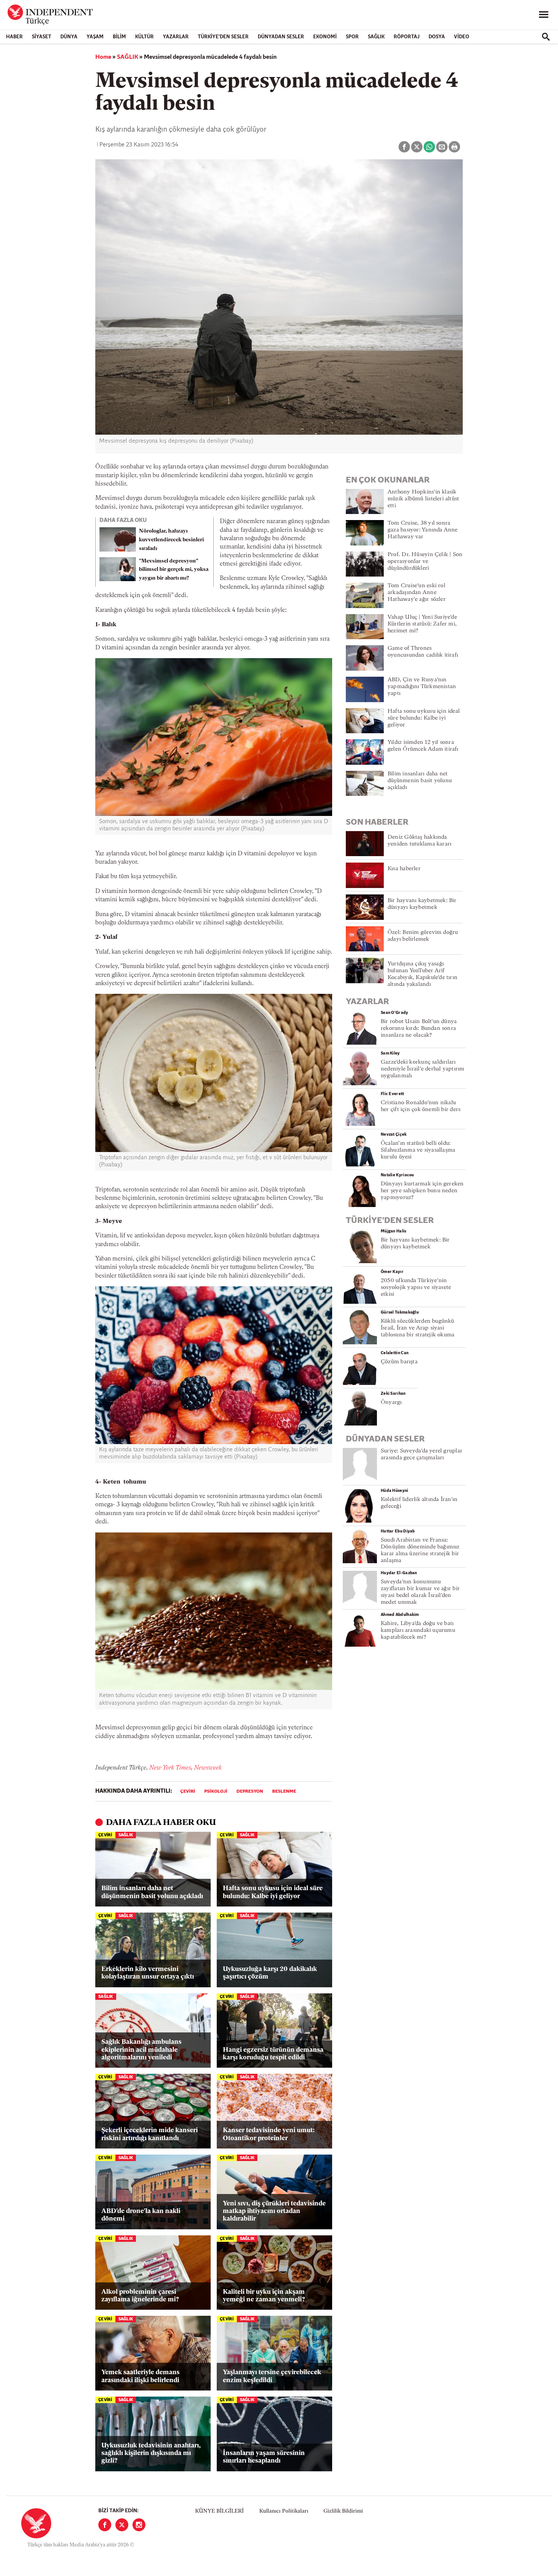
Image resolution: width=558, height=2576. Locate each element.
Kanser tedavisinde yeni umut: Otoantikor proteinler (269, 2134)
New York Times (170, 1768)
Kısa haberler (404, 869)
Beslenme (284, 1792)
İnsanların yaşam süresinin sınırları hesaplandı (264, 2457)
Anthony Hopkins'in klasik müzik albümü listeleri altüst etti (423, 499)
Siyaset (42, 37)
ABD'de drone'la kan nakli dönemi (141, 2215)
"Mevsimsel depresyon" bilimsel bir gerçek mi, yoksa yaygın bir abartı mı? (174, 570)
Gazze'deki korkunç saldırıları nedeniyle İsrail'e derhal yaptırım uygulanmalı (422, 1069)
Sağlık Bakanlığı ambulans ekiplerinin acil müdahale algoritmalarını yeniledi (141, 2050)
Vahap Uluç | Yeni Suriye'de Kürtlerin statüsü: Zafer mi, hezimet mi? (422, 624)
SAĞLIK (376, 37)
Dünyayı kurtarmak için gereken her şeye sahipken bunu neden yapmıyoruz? (422, 1191)
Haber (14, 37)
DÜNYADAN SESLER (281, 37)
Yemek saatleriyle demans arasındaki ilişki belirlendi (140, 2376)
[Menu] (544, 15)
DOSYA (437, 37)
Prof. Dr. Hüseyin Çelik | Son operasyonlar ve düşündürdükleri (425, 562)
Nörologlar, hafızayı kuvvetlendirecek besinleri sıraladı (171, 540)
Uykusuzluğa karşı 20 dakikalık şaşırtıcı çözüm (270, 1973)
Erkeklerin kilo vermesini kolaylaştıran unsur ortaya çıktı (148, 1973)
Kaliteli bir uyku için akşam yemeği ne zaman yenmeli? (264, 2296)
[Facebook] (105, 2525)
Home (103, 57)
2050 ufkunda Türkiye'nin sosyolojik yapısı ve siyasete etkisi (416, 1288)
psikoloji (216, 1792)
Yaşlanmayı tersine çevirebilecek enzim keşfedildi (272, 2376)
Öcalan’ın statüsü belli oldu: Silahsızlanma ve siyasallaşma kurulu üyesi (418, 1150)
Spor (352, 37)
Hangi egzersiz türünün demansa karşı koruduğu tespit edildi (273, 2054)
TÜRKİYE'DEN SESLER (223, 37)
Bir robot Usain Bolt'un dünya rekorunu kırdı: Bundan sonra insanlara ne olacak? (419, 1029)
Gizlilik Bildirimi (343, 2511)
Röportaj (407, 37)
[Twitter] (122, 2525)
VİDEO (462, 37)
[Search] (546, 37)
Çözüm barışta (399, 1362)
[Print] (454, 147)
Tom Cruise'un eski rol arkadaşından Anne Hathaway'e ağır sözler (417, 593)
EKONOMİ (325, 37)
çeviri (188, 1792)
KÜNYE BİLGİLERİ (219, 2511)
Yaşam (95, 37)
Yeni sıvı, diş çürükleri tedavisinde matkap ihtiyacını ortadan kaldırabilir (274, 2211)
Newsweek (208, 1768)
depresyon (250, 1792)
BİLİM (119, 37)
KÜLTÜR (144, 37)
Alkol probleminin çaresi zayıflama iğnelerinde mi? (140, 2296)
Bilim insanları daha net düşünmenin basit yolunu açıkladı (152, 1892)
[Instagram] (139, 2525)
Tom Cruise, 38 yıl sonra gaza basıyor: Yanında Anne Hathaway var (423, 530)
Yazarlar (176, 37)
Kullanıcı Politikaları (284, 2511)
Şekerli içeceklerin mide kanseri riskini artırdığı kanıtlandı (150, 2134)
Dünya (69, 37)
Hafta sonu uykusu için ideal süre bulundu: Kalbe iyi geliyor (273, 1892)
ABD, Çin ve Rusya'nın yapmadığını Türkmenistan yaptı (422, 687)
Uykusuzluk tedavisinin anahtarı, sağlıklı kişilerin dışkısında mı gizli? (151, 2453)
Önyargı (391, 1403)
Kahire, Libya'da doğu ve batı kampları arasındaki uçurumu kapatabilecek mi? (418, 1631)
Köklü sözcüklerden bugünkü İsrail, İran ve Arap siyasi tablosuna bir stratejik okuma (418, 1328)
